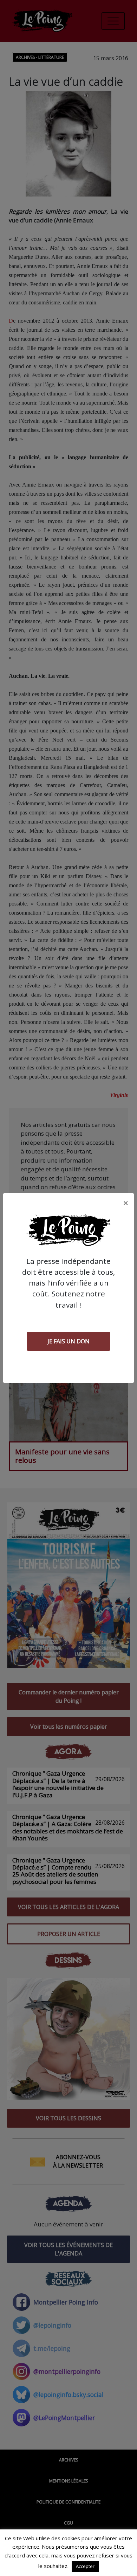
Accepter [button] (85, 2566)
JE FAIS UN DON (68, 1341)
